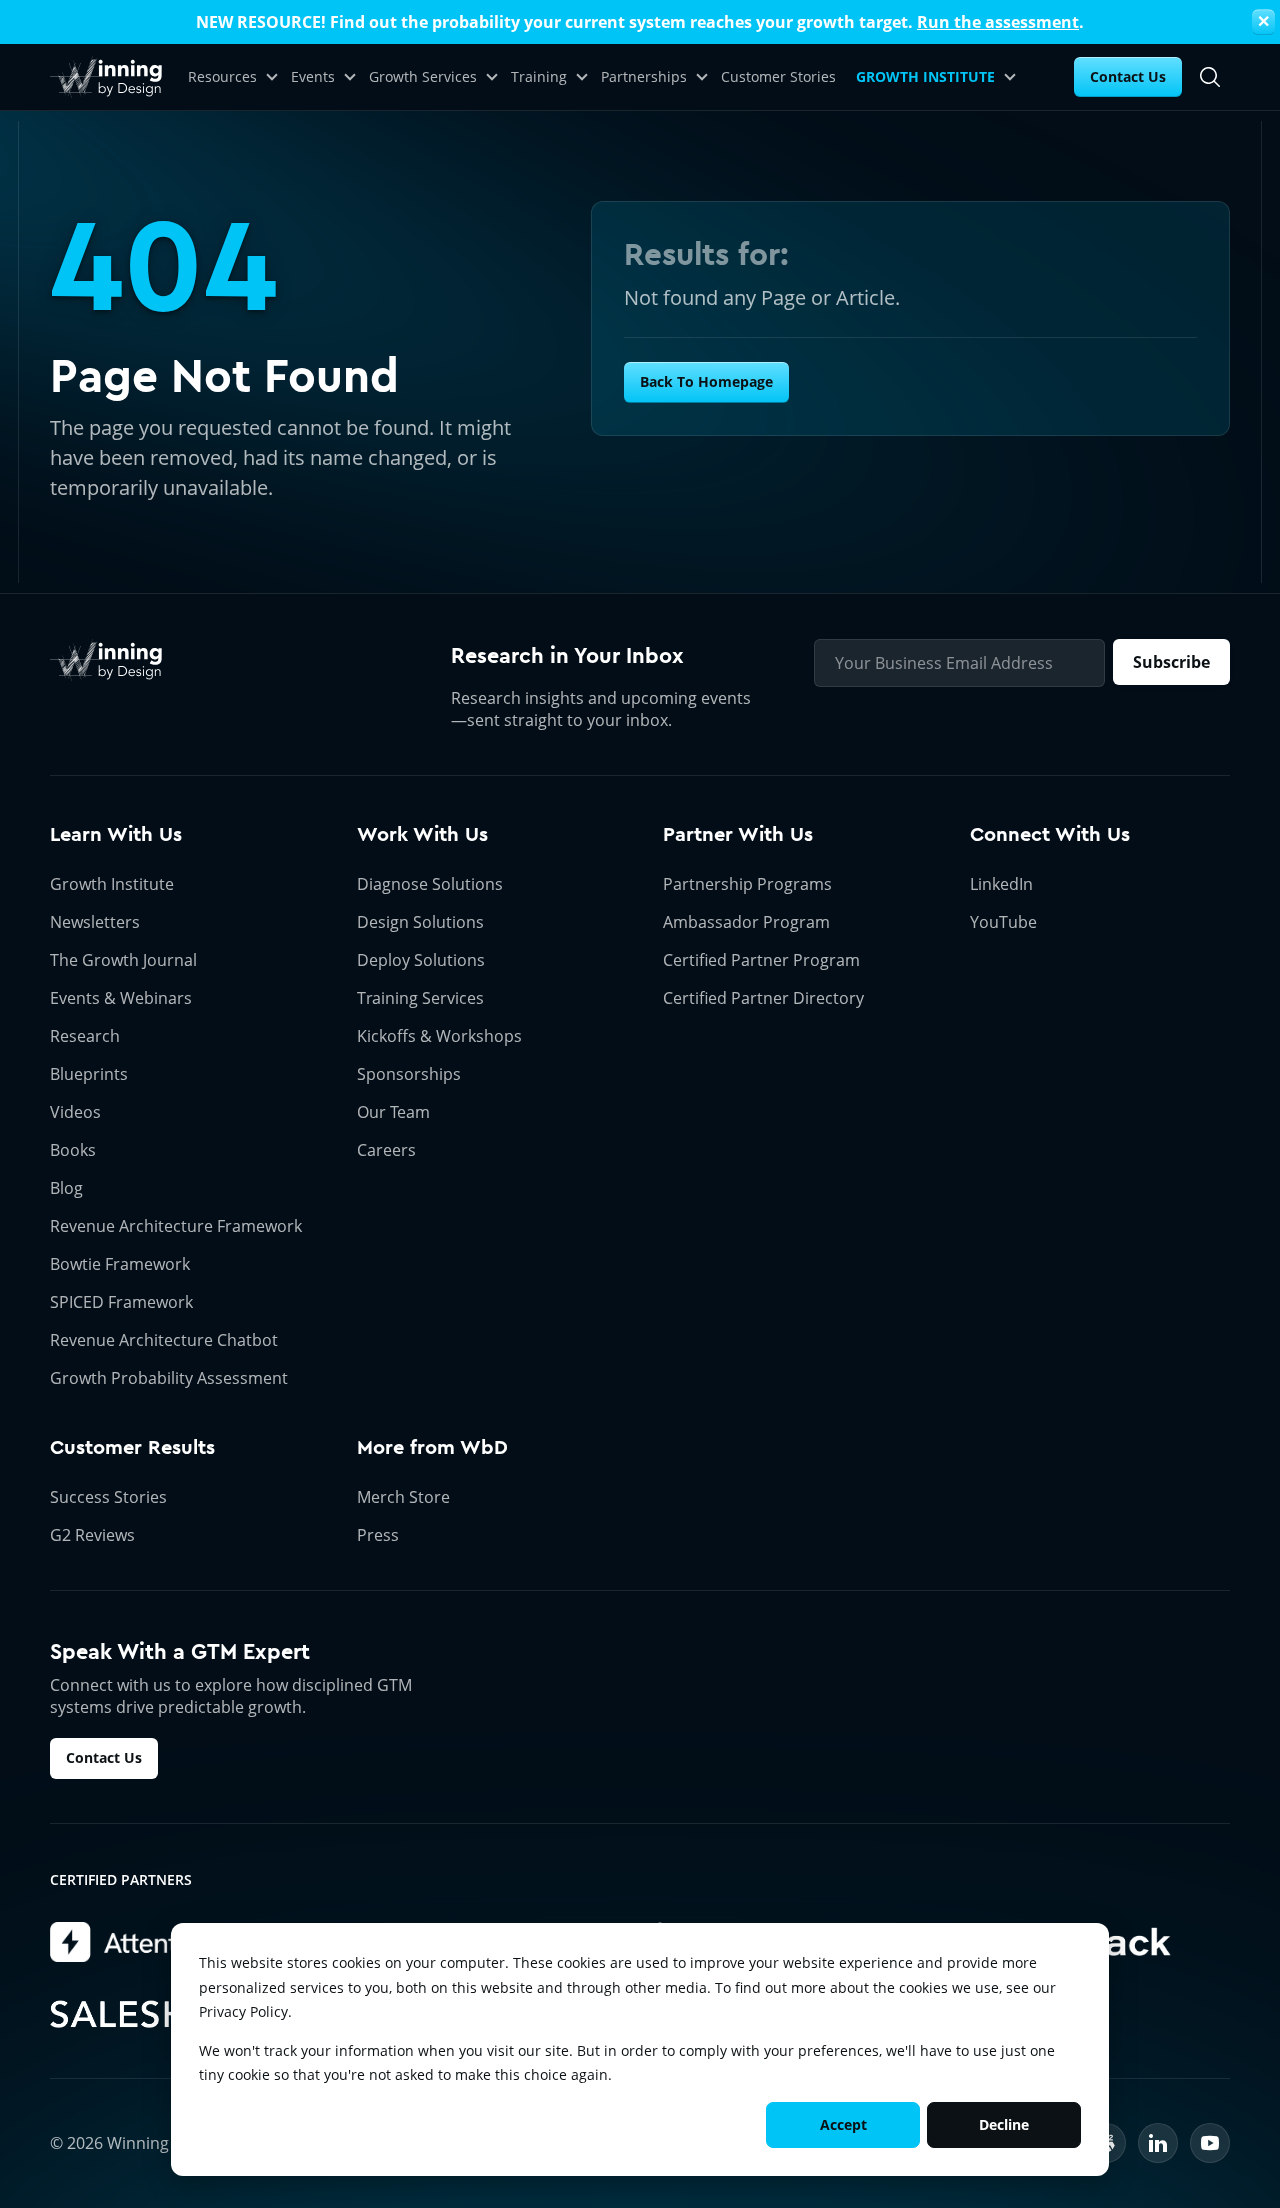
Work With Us (422, 834)
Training (539, 76)
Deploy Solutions (421, 960)
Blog (66, 1188)
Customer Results (132, 1447)
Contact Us (1128, 76)
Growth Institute (112, 884)
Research (85, 1036)
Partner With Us (738, 834)
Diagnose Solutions (430, 884)
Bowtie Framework (120, 1264)
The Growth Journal (123, 960)
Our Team (393, 1112)
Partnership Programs (747, 884)
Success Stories (108, 1497)
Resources (222, 76)
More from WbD (432, 1447)
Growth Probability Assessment (169, 1378)
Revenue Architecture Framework (176, 1226)
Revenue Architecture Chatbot (164, 1340)
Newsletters (95, 922)
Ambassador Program (746, 922)
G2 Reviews (92, 1535)
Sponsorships (409, 1074)
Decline (1004, 2124)
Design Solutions (420, 922)
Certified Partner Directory (763, 998)
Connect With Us (1050, 834)
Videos (75, 1112)
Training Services (420, 998)
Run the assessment (998, 22)
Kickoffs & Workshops (439, 1036)
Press (378, 1535)
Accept (843, 2124)
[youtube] (1210, 2143)
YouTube (1003, 922)
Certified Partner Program (761, 960)
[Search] (1210, 77)
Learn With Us (116, 834)
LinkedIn (1001, 884)
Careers (386, 1150)
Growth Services (423, 76)
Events (313, 76)
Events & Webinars (121, 998)
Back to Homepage (706, 381)
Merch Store (403, 1497)
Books (73, 1150)
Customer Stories (778, 76)
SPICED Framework (121, 1302)
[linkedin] (1158, 2143)
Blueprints (89, 1074)
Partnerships (644, 76)
